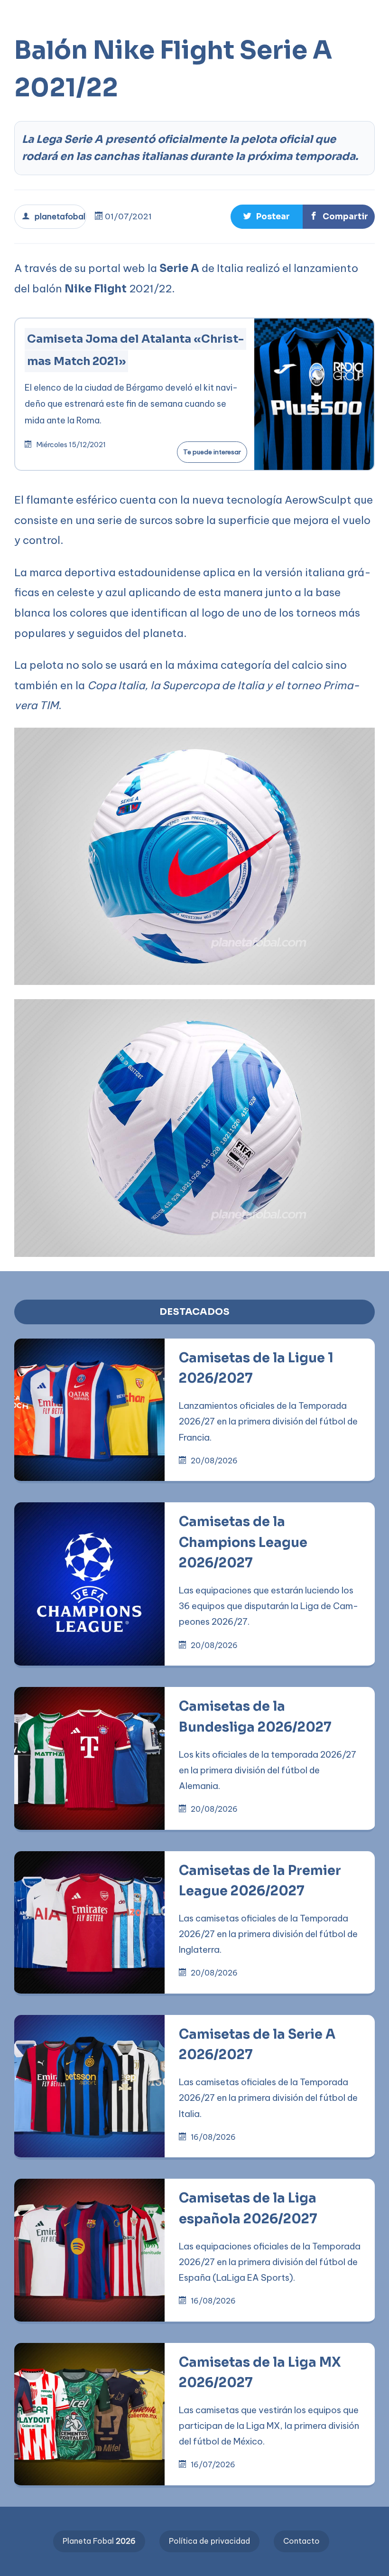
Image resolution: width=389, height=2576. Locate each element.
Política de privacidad (209, 2541)
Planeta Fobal (99, 2541)
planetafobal (57, 216)
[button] (303, 15)
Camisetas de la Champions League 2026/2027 (243, 1542)
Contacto (301, 2541)
